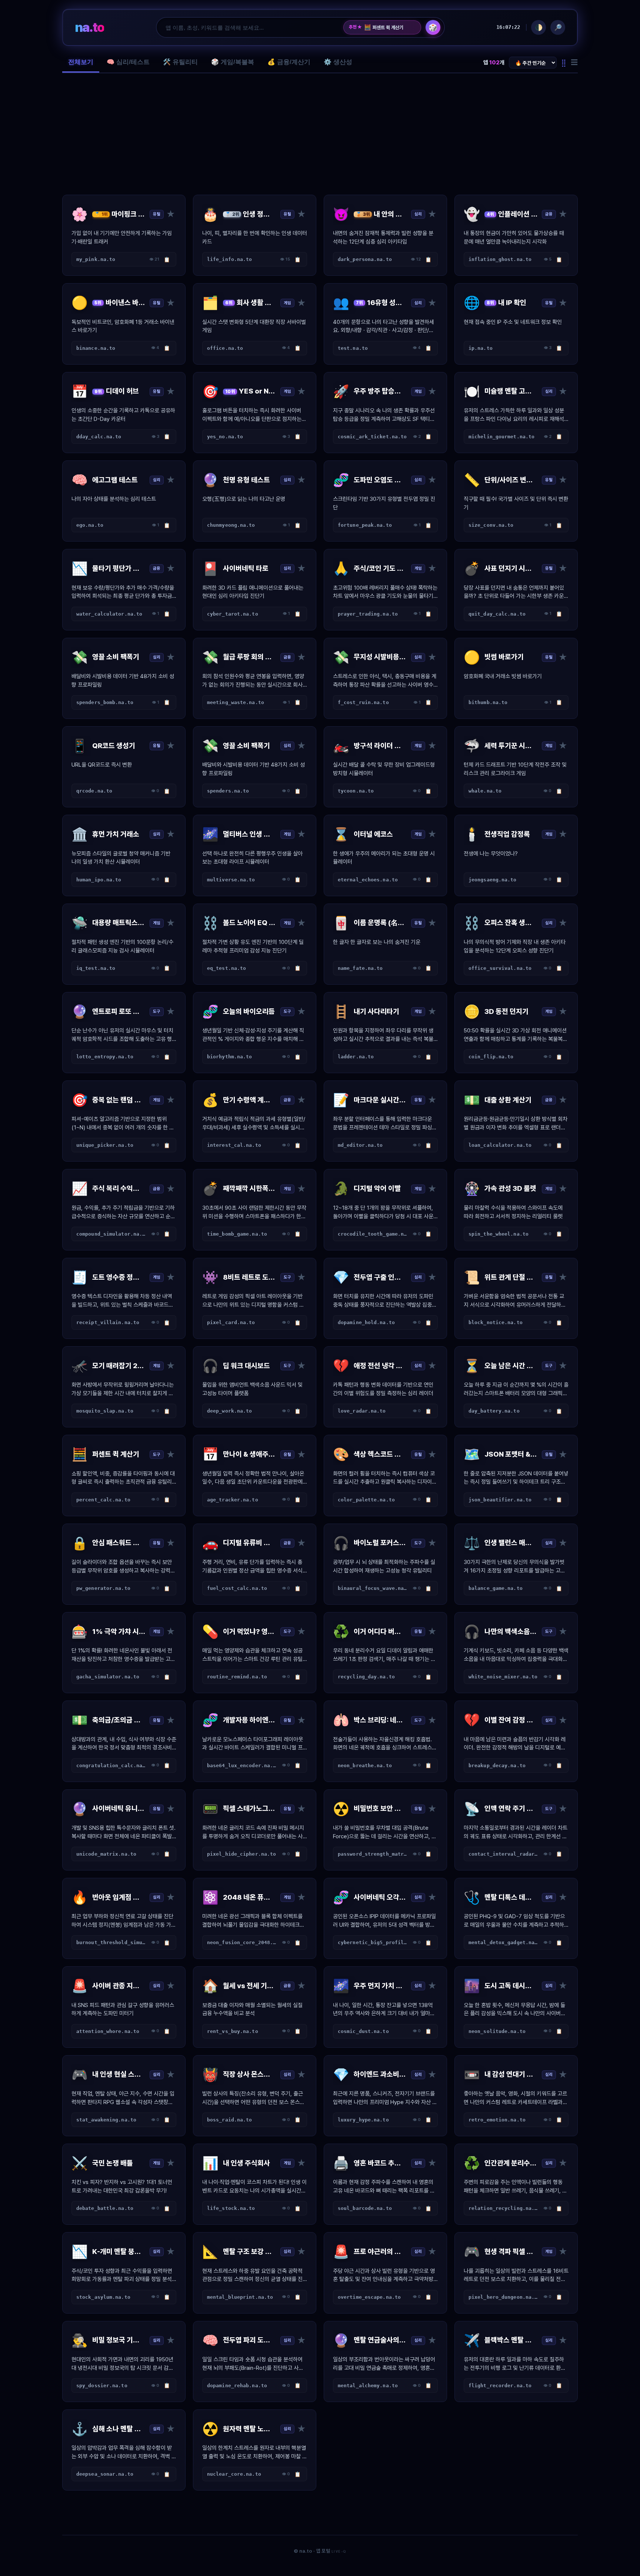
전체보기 (81, 62)
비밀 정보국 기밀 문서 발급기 (390, 27)
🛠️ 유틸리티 (180, 62)
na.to (89, 27)
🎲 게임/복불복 (233, 62)
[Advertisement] (320, 134)
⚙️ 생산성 (338, 62)
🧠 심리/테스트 (128, 62)
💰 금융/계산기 (289, 62)
